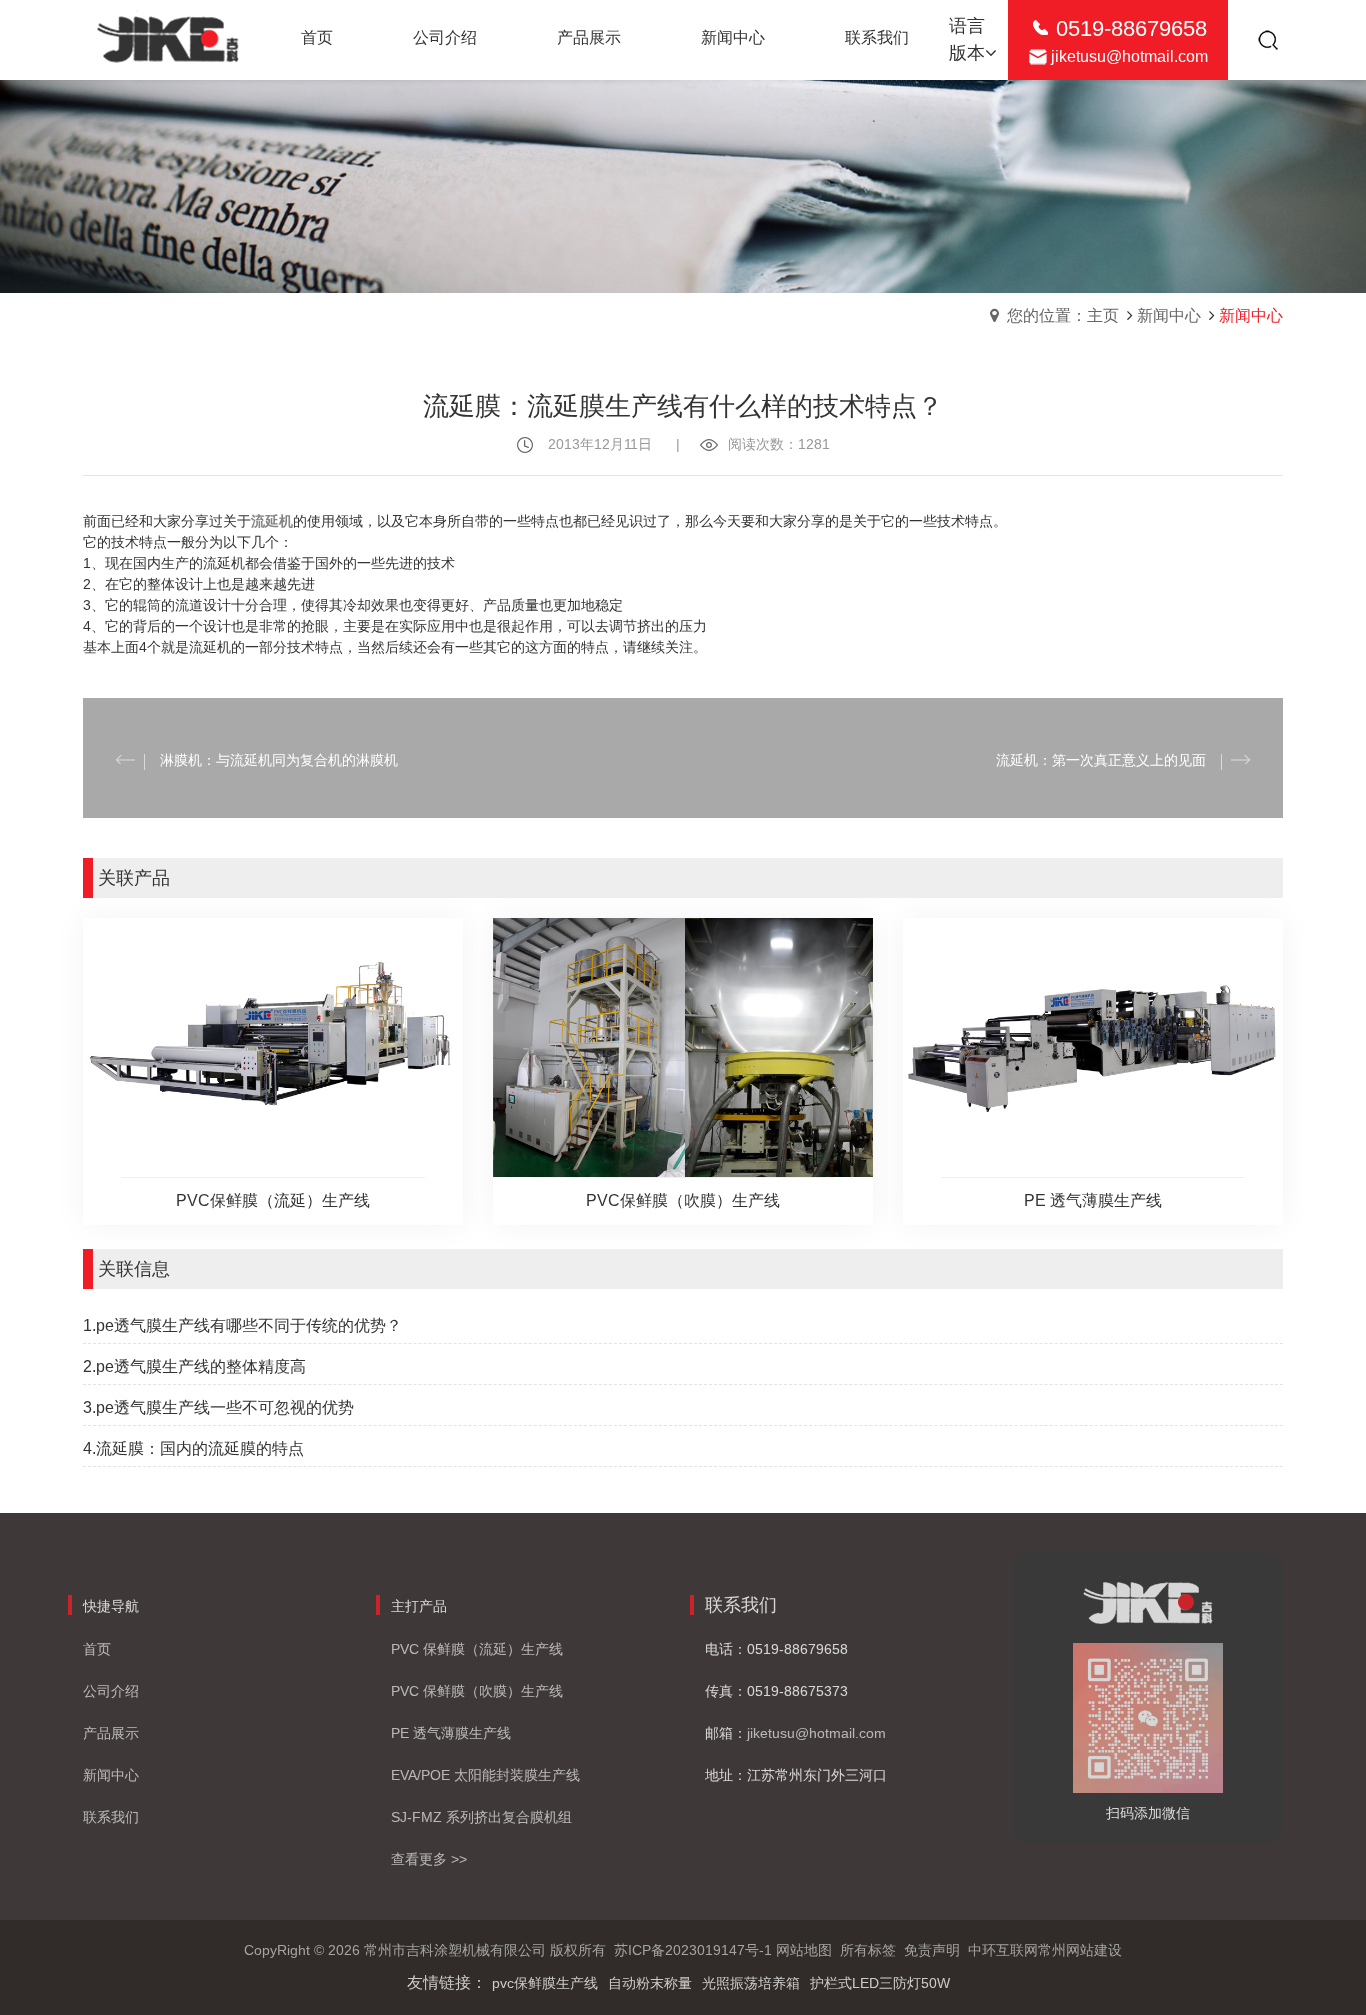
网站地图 (804, 1950)
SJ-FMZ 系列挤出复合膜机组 (481, 1817)
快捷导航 (111, 1606)
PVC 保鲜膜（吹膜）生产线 (477, 1691)
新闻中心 (1169, 315)
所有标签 (868, 1950)
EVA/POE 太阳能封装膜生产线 (485, 1775)
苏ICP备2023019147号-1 (693, 1950)
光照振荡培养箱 (751, 1983)
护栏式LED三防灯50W (880, 1983)
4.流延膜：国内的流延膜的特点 (193, 1448)
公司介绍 (111, 1691)
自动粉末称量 (650, 1983)
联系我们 (111, 1817)
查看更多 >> (429, 1859)
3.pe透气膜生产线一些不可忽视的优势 (218, 1407)
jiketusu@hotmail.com (1129, 56)
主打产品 (419, 1606)
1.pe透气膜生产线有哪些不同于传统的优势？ (242, 1325)
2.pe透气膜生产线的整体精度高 (194, 1366)
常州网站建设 (1080, 1950)
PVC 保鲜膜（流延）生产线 (477, 1649)
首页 (97, 1649)
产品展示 (111, 1733)
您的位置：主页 (1063, 315)
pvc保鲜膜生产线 (545, 1983)
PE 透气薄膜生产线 (451, 1733)
